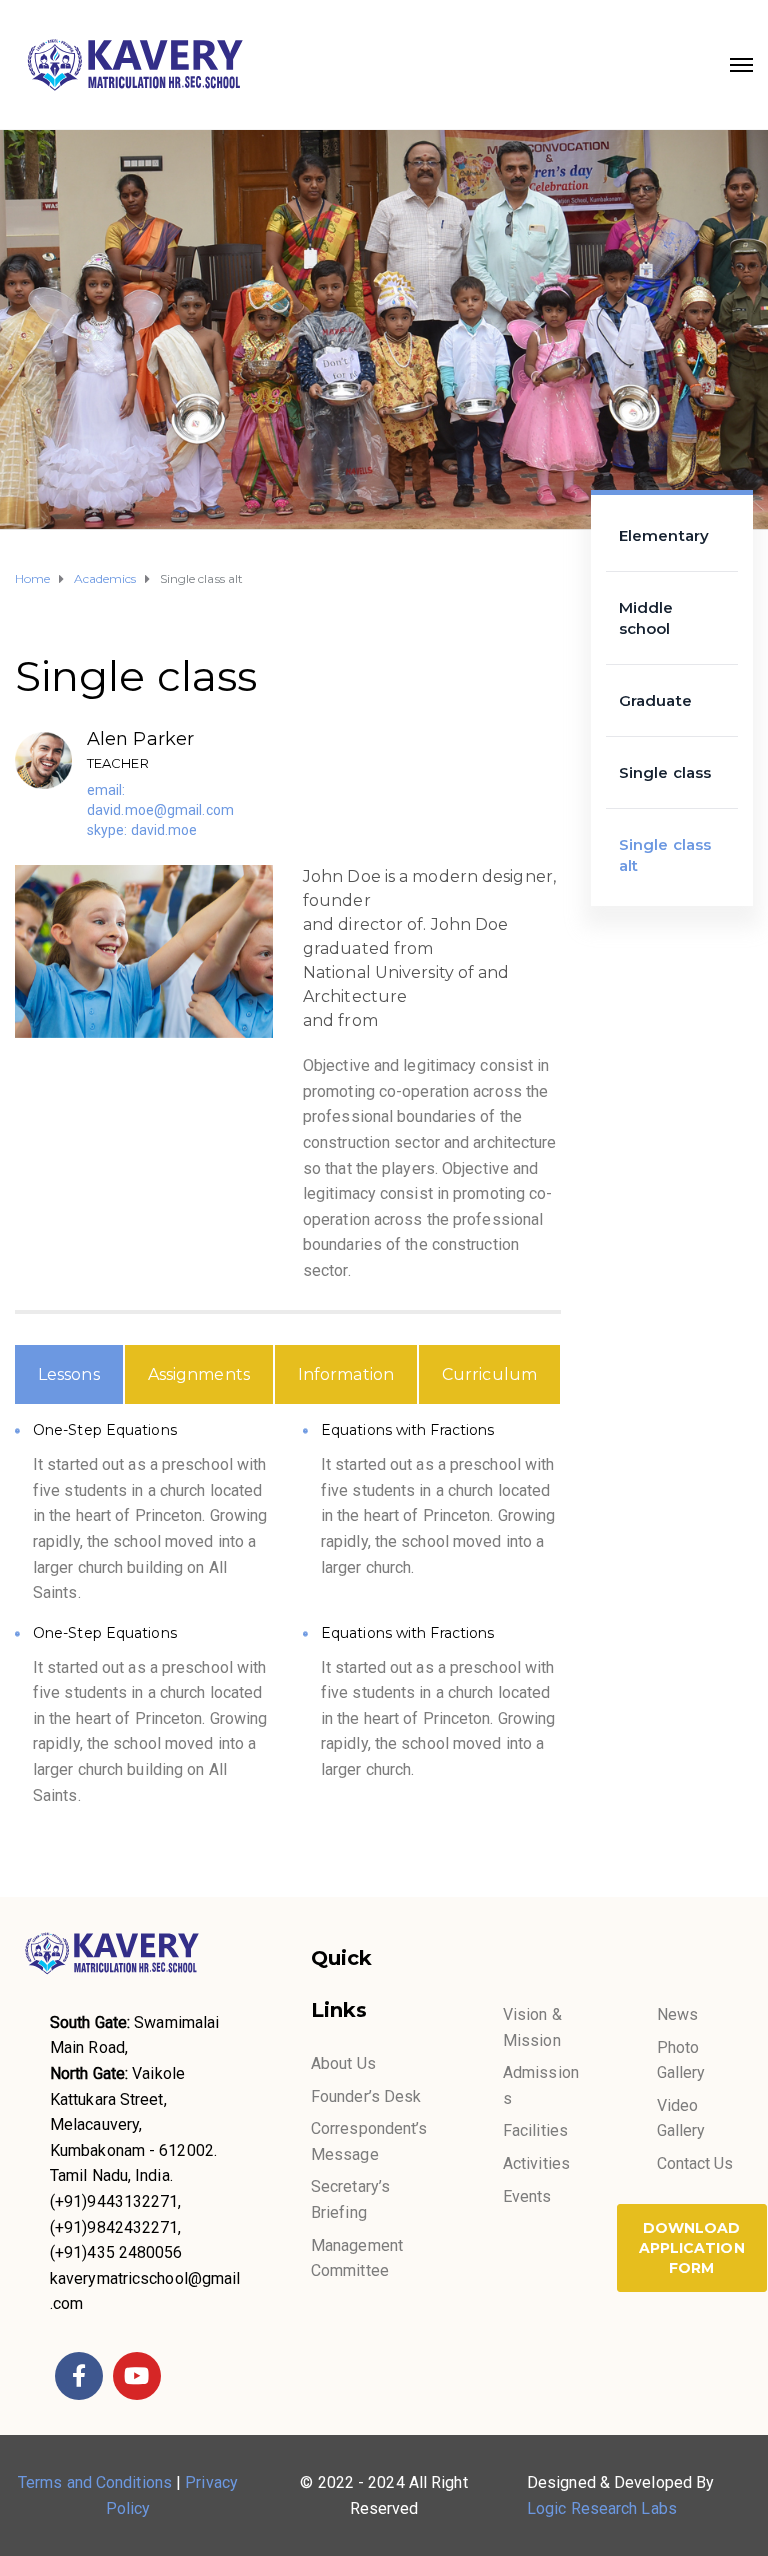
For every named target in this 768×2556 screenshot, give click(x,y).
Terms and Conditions (95, 2482)
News (677, 2014)
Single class (665, 772)
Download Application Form (692, 2248)
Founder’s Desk (366, 2096)
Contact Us (695, 2163)
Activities (536, 2163)
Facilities (535, 2130)
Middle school (646, 618)
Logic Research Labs (602, 2508)
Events (527, 2196)
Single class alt (665, 855)
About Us (343, 2063)
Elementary (664, 535)
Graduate (655, 700)
